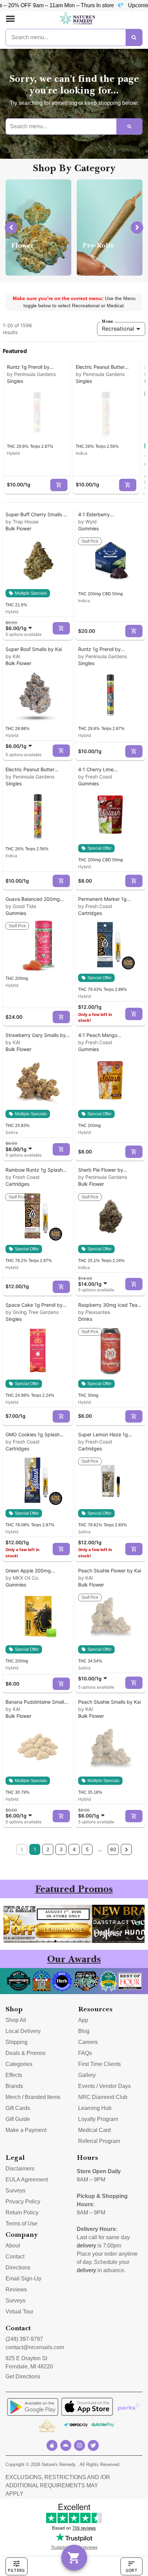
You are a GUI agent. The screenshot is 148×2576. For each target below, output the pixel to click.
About (13, 2246)
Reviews (16, 2290)
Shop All (16, 2020)
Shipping (17, 2042)
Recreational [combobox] (118, 329)
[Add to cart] (59, 485)
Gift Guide (18, 2119)
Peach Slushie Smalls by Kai (109, 1702)
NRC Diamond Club (103, 2097)
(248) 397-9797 (24, 2339)
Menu (107, 321)
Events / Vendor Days (104, 2086)
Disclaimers (20, 2169)
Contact (15, 2257)
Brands (14, 2086)
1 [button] (35, 1849)
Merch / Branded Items (33, 2097)
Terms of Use (22, 2224)
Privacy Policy (23, 2202)
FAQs (85, 2053)
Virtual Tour (19, 2312)
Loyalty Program (98, 2119)
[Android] (66, 2445)
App (83, 2020)
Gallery (87, 2075)
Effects (14, 2075)
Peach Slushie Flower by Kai (110, 1571)
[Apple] (52, 2445)
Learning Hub (95, 2108)
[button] (10, 19)
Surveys (15, 2191)
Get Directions (23, 2376)
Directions (18, 2268)
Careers (88, 2042)
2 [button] (48, 1849)
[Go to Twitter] (93, 2445)
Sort (131, 2570)
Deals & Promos (25, 2053)
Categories (19, 2064)
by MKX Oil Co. (22, 1578)
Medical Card (94, 2130)
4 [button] (74, 1849)
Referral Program (99, 2141)
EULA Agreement (27, 2180)
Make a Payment (26, 2130)
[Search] (134, 37)
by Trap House (22, 522)
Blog (84, 2031)
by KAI (13, 656)
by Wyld (87, 522)
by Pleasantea (94, 1312)
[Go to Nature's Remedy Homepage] (78, 19)
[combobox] (20, 626)
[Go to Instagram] (80, 2445)
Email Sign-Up (23, 2279)
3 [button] (61, 1849)
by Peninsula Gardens (31, 374)
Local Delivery (23, 2031)
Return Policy (22, 2213)
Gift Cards (18, 2108)
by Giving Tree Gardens (32, 1312)
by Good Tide (21, 906)
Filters (16, 2570)
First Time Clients (99, 2064)
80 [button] (113, 1849)
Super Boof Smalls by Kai (34, 649)
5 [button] (87, 1849)
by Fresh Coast (95, 777)
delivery (86, 2246)
